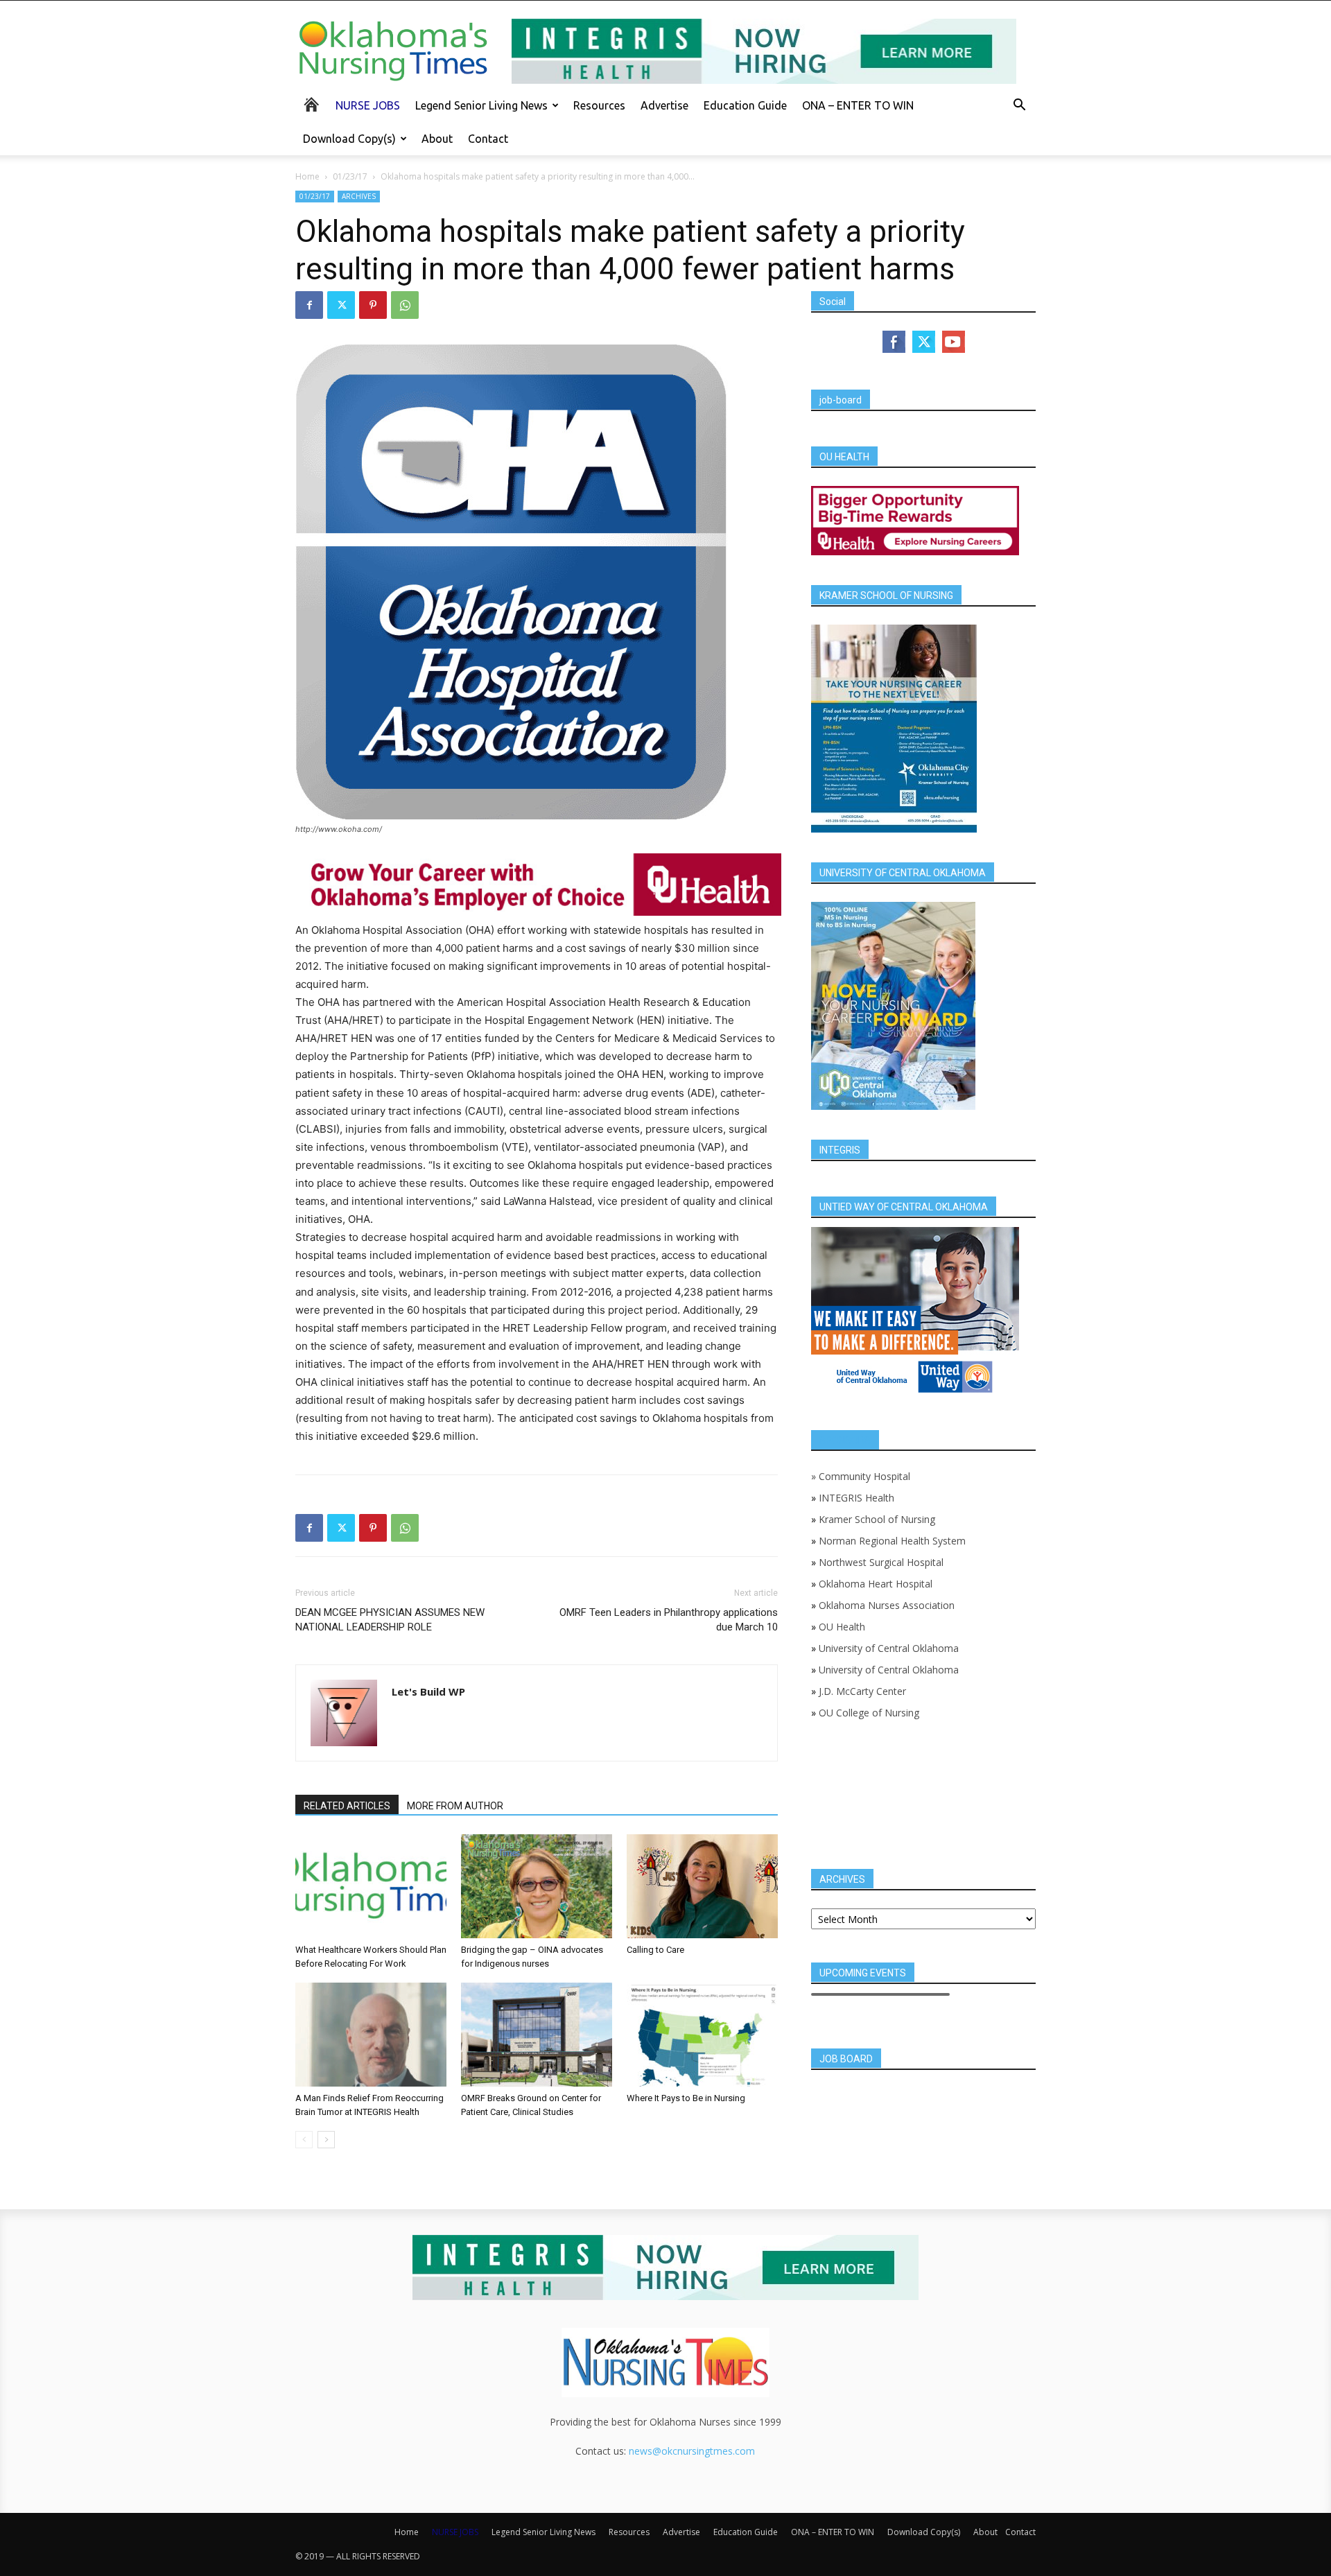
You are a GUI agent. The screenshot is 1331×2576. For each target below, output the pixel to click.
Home (307, 176)
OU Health (842, 1627)
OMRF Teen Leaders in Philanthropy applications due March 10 (669, 1620)
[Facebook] (309, 305)
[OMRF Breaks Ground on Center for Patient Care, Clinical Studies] (537, 2035)
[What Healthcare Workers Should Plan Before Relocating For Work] (371, 1886)
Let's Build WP (428, 1691)
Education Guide (745, 105)
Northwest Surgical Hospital (881, 1562)
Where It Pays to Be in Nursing (686, 2098)
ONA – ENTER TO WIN (858, 105)
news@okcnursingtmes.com (692, 2451)
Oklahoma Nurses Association (887, 1605)
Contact (488, 139)
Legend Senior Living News (481, 105)
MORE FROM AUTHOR (455, 1806)
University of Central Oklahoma (889, 1648)
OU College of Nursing (869, 1713)
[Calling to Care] (702, 1886)
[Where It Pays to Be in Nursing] (702, 2035)
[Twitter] (341, 305)
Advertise (664, 105)
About (437, 139)
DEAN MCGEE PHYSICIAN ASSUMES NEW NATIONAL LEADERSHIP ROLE (390, 1620)
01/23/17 (350, 176)
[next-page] (326, 2140)
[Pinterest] (373, 305)
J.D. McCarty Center (862, 1691)
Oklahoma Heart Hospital (876, 1584)
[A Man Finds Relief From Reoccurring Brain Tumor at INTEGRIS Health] (371, 2035)
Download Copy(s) (349, 139)
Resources (599, 105)
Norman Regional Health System (892, 1541)
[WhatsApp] (405, 305)
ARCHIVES (359, 196)
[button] (1019, 106)
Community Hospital (864, 1476)
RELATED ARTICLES (347, 1806)
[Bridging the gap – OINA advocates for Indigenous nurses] (537, 1886)
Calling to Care (655, 1950)
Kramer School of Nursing (877, 1519)
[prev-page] (304, 2140)
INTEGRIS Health (856, 1498)
